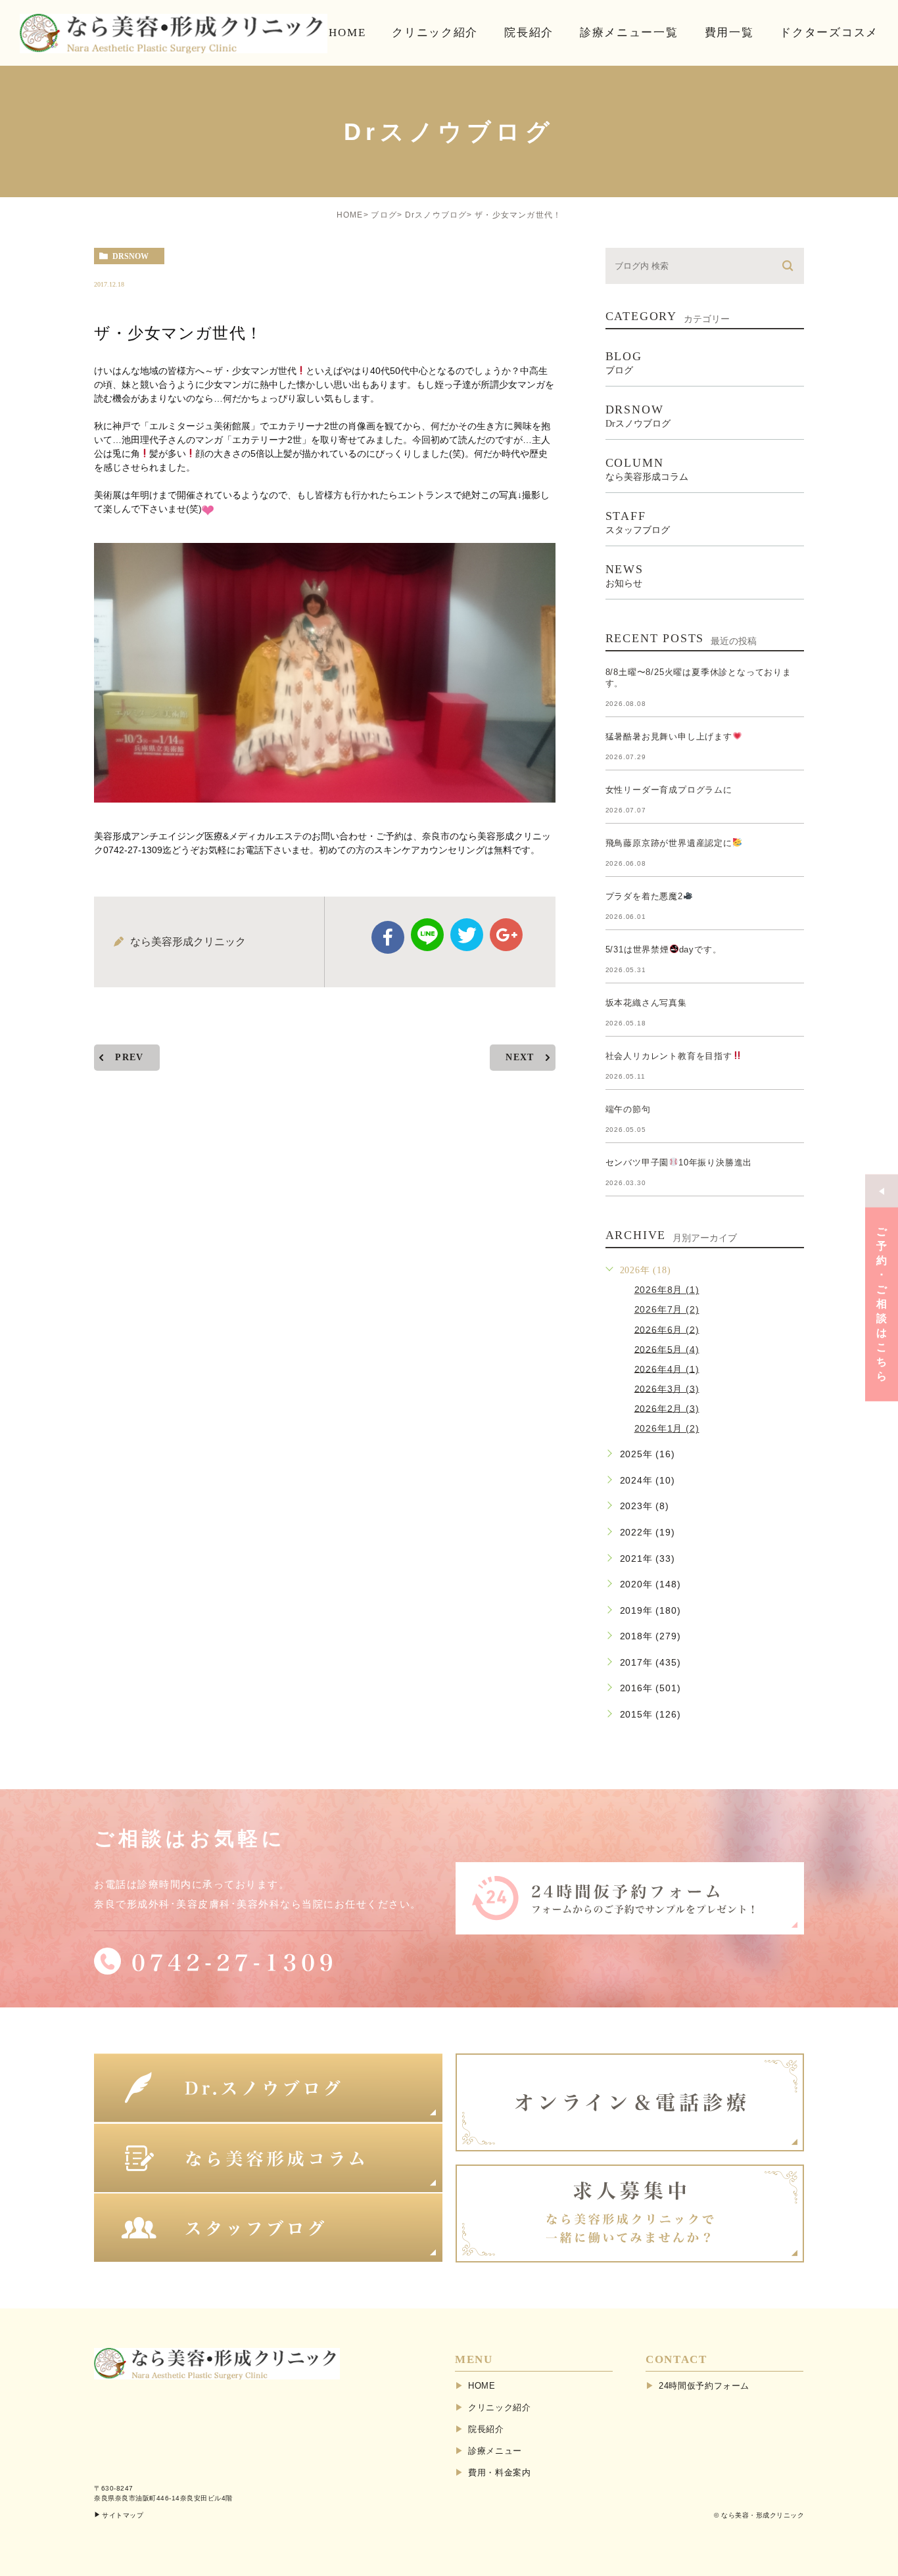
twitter (467, 935)
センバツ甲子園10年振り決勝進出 (679, 1162)
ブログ (384, 215)
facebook (388, 937)
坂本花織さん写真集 (646, 1003)
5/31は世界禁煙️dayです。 (664, 949)
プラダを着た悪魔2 (644, 896)
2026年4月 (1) (667, 1369)
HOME (350, 215)
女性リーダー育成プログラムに (669, 790)
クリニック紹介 (500, 2407)
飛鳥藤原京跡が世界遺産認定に (669, 843)
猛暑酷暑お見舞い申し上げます (669, 737)
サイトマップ (123, 2515)
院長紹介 (486, 2429)
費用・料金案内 (500, 2472)
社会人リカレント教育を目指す (669, 1056)
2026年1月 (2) (667, 1428)
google (506, 935)
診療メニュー (495, 2451)
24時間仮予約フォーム (704, 2386)
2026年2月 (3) (667, 1408)
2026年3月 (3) (667, 1388)
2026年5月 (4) (667, 1349)
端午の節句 (628, 1109)
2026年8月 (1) (667, 1290)
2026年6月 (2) (667, 1329)
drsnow (130, 256)
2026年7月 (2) (667, 1309)
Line (427, 935)
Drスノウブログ (436, 215)
